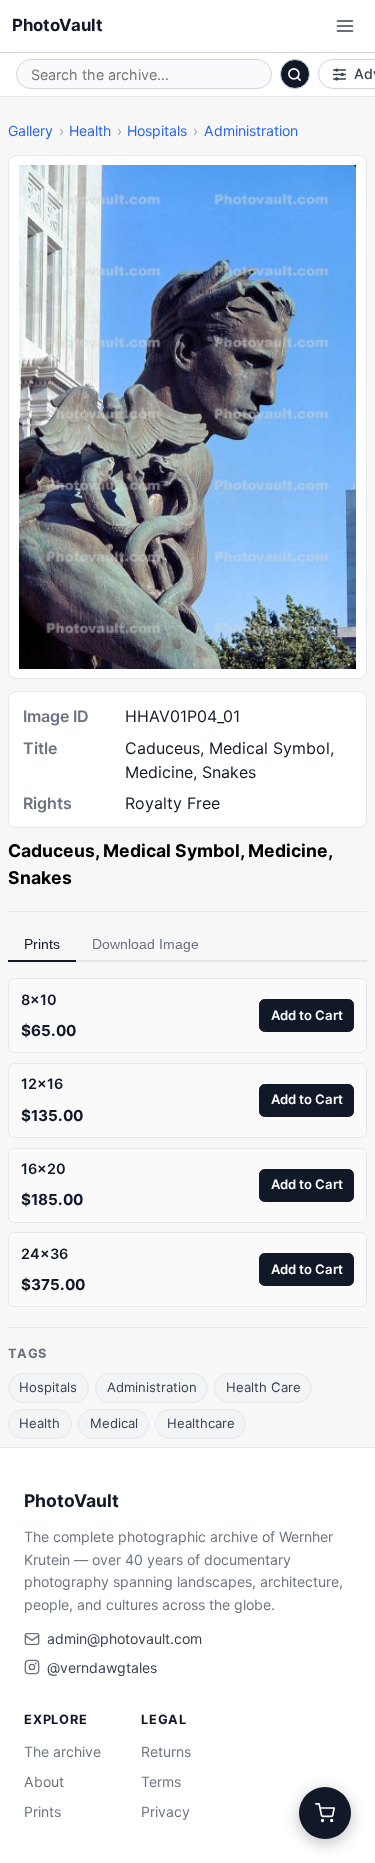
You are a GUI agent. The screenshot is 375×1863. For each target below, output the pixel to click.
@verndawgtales (102, 1667)
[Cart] (325, 1813)
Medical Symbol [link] (171, 850)
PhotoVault (57, 25)
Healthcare (201, 1423)
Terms (161, 1781)
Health (90, 130)
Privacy (165, 1811)
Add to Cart (307, 1015)
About (44, 1781)
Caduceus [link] (51, 850)
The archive (62, 1751)
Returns (166, 1751)
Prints (42, 944)
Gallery (30, 130)
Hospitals (157, 130)
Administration (251, 130)
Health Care (263, 1387)
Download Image (145, 944)
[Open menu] (345, 26)
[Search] (295, 74)
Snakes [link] (40, 877)
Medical (114, 1423)
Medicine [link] (288, 850)
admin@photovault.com (124, 1638)
